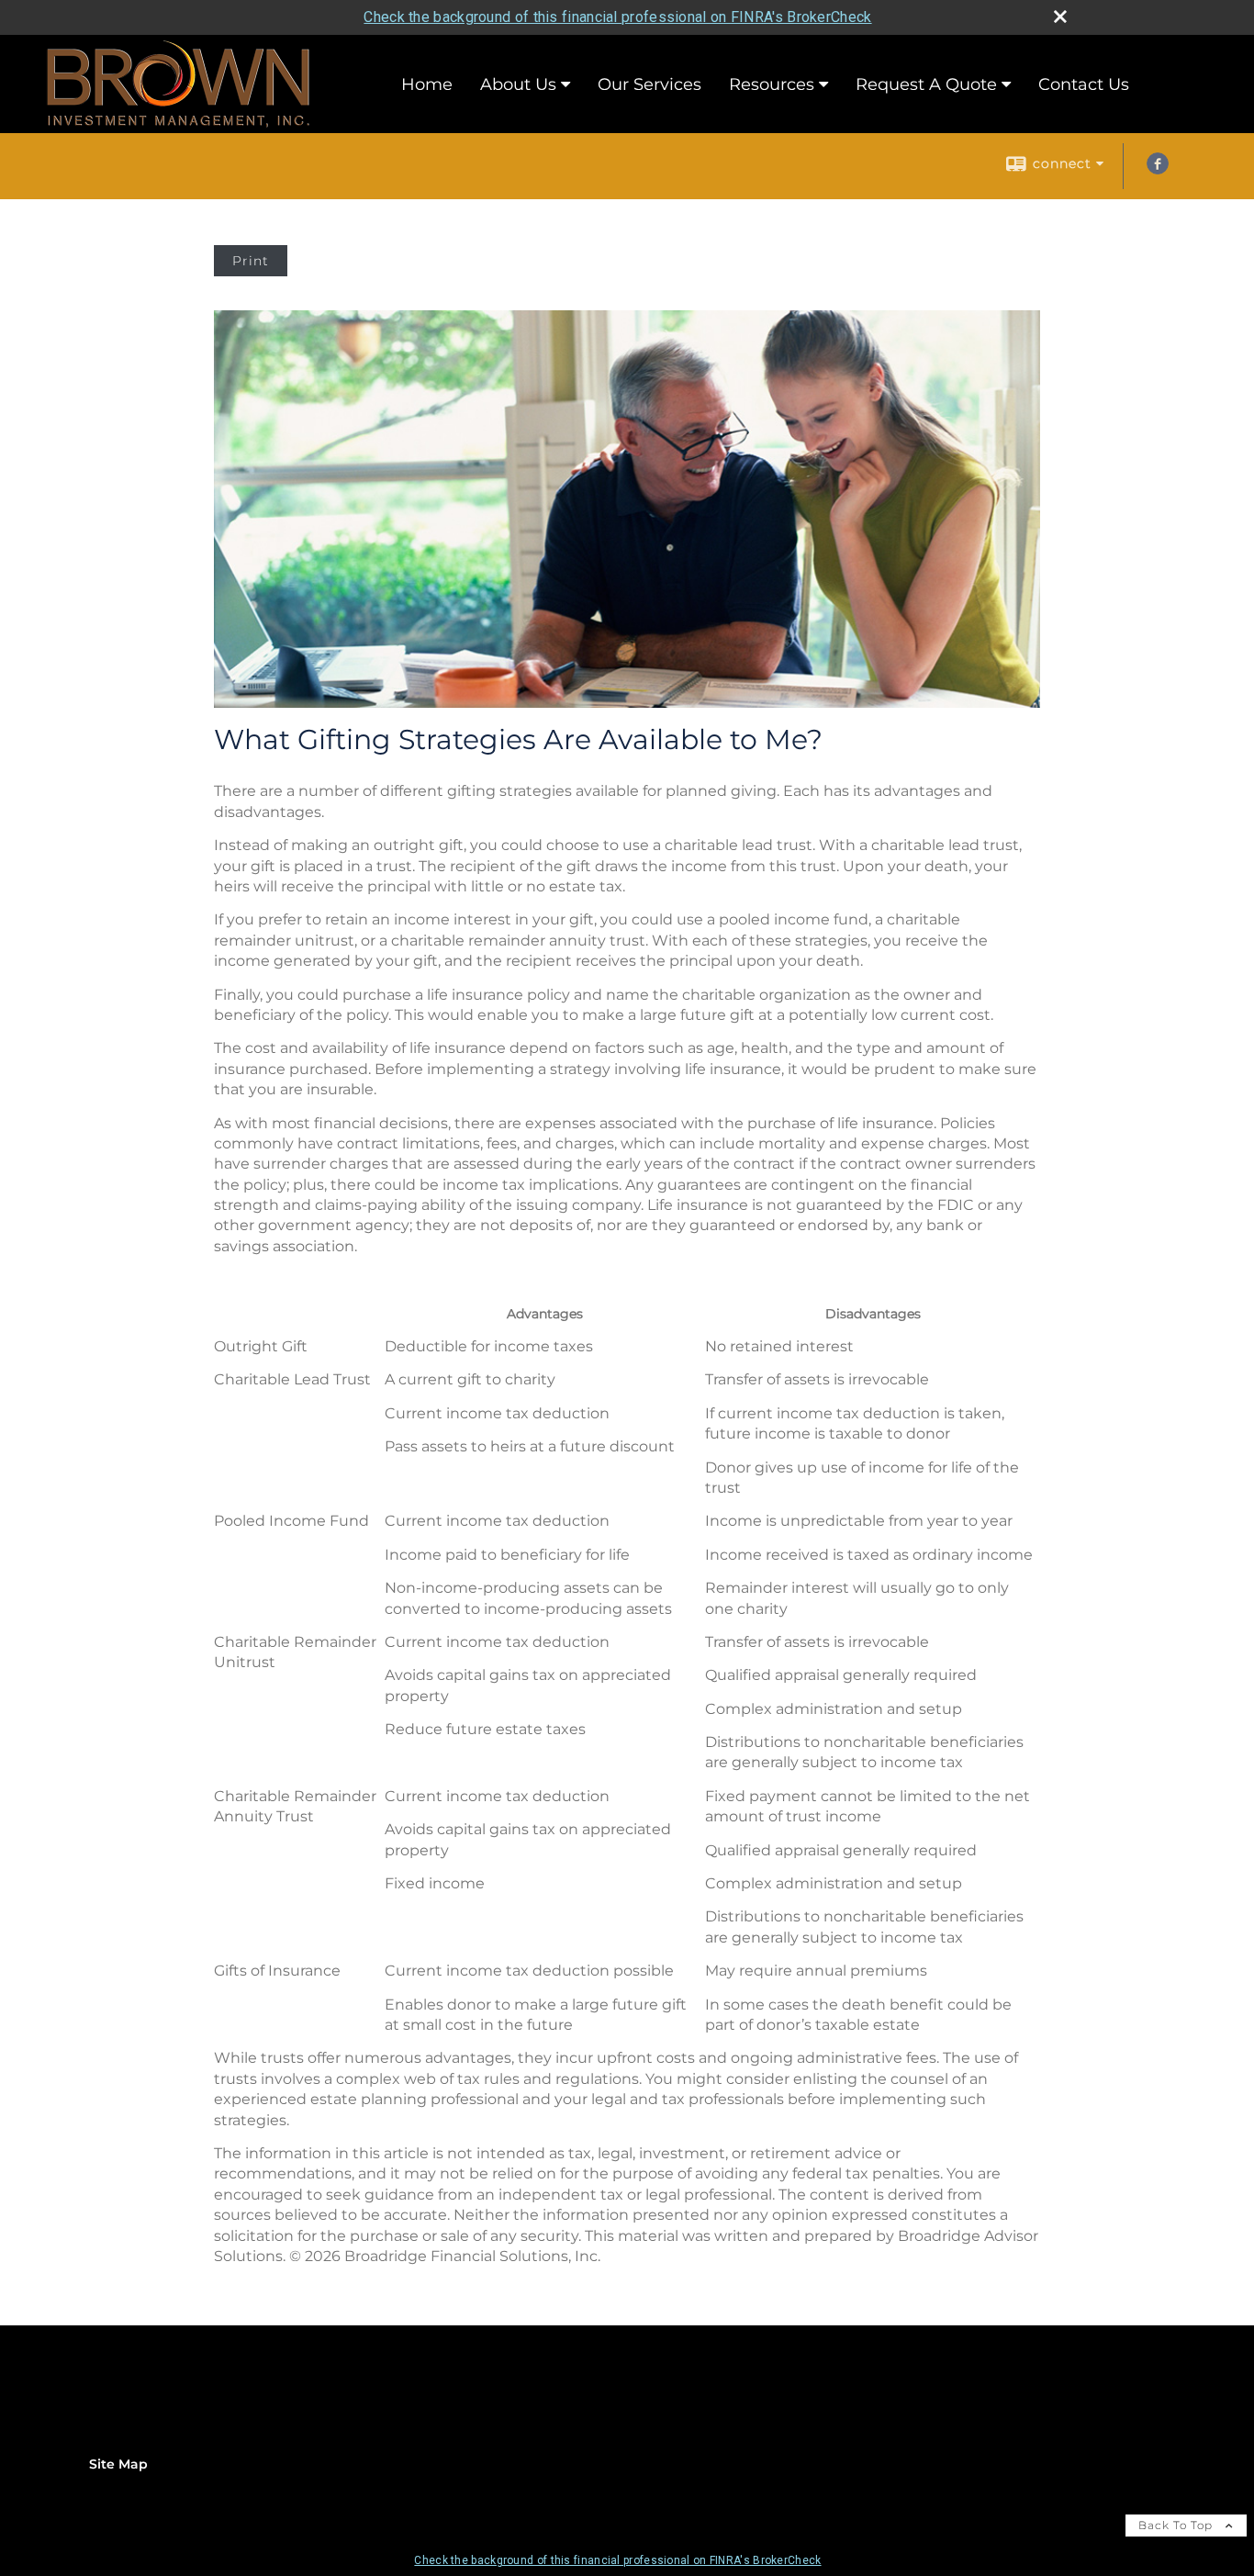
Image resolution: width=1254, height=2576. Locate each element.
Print (251, 261)
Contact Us (1084, 84)
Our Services (649, 84)
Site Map (118, 2464)
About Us (518, 84)
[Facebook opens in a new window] (1158, 170)
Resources (772, 84)
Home (427, 84)
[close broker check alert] (1060, 17)
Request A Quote (926, 84)
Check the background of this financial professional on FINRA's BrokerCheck (617, 17)
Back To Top (1177, 2525)
